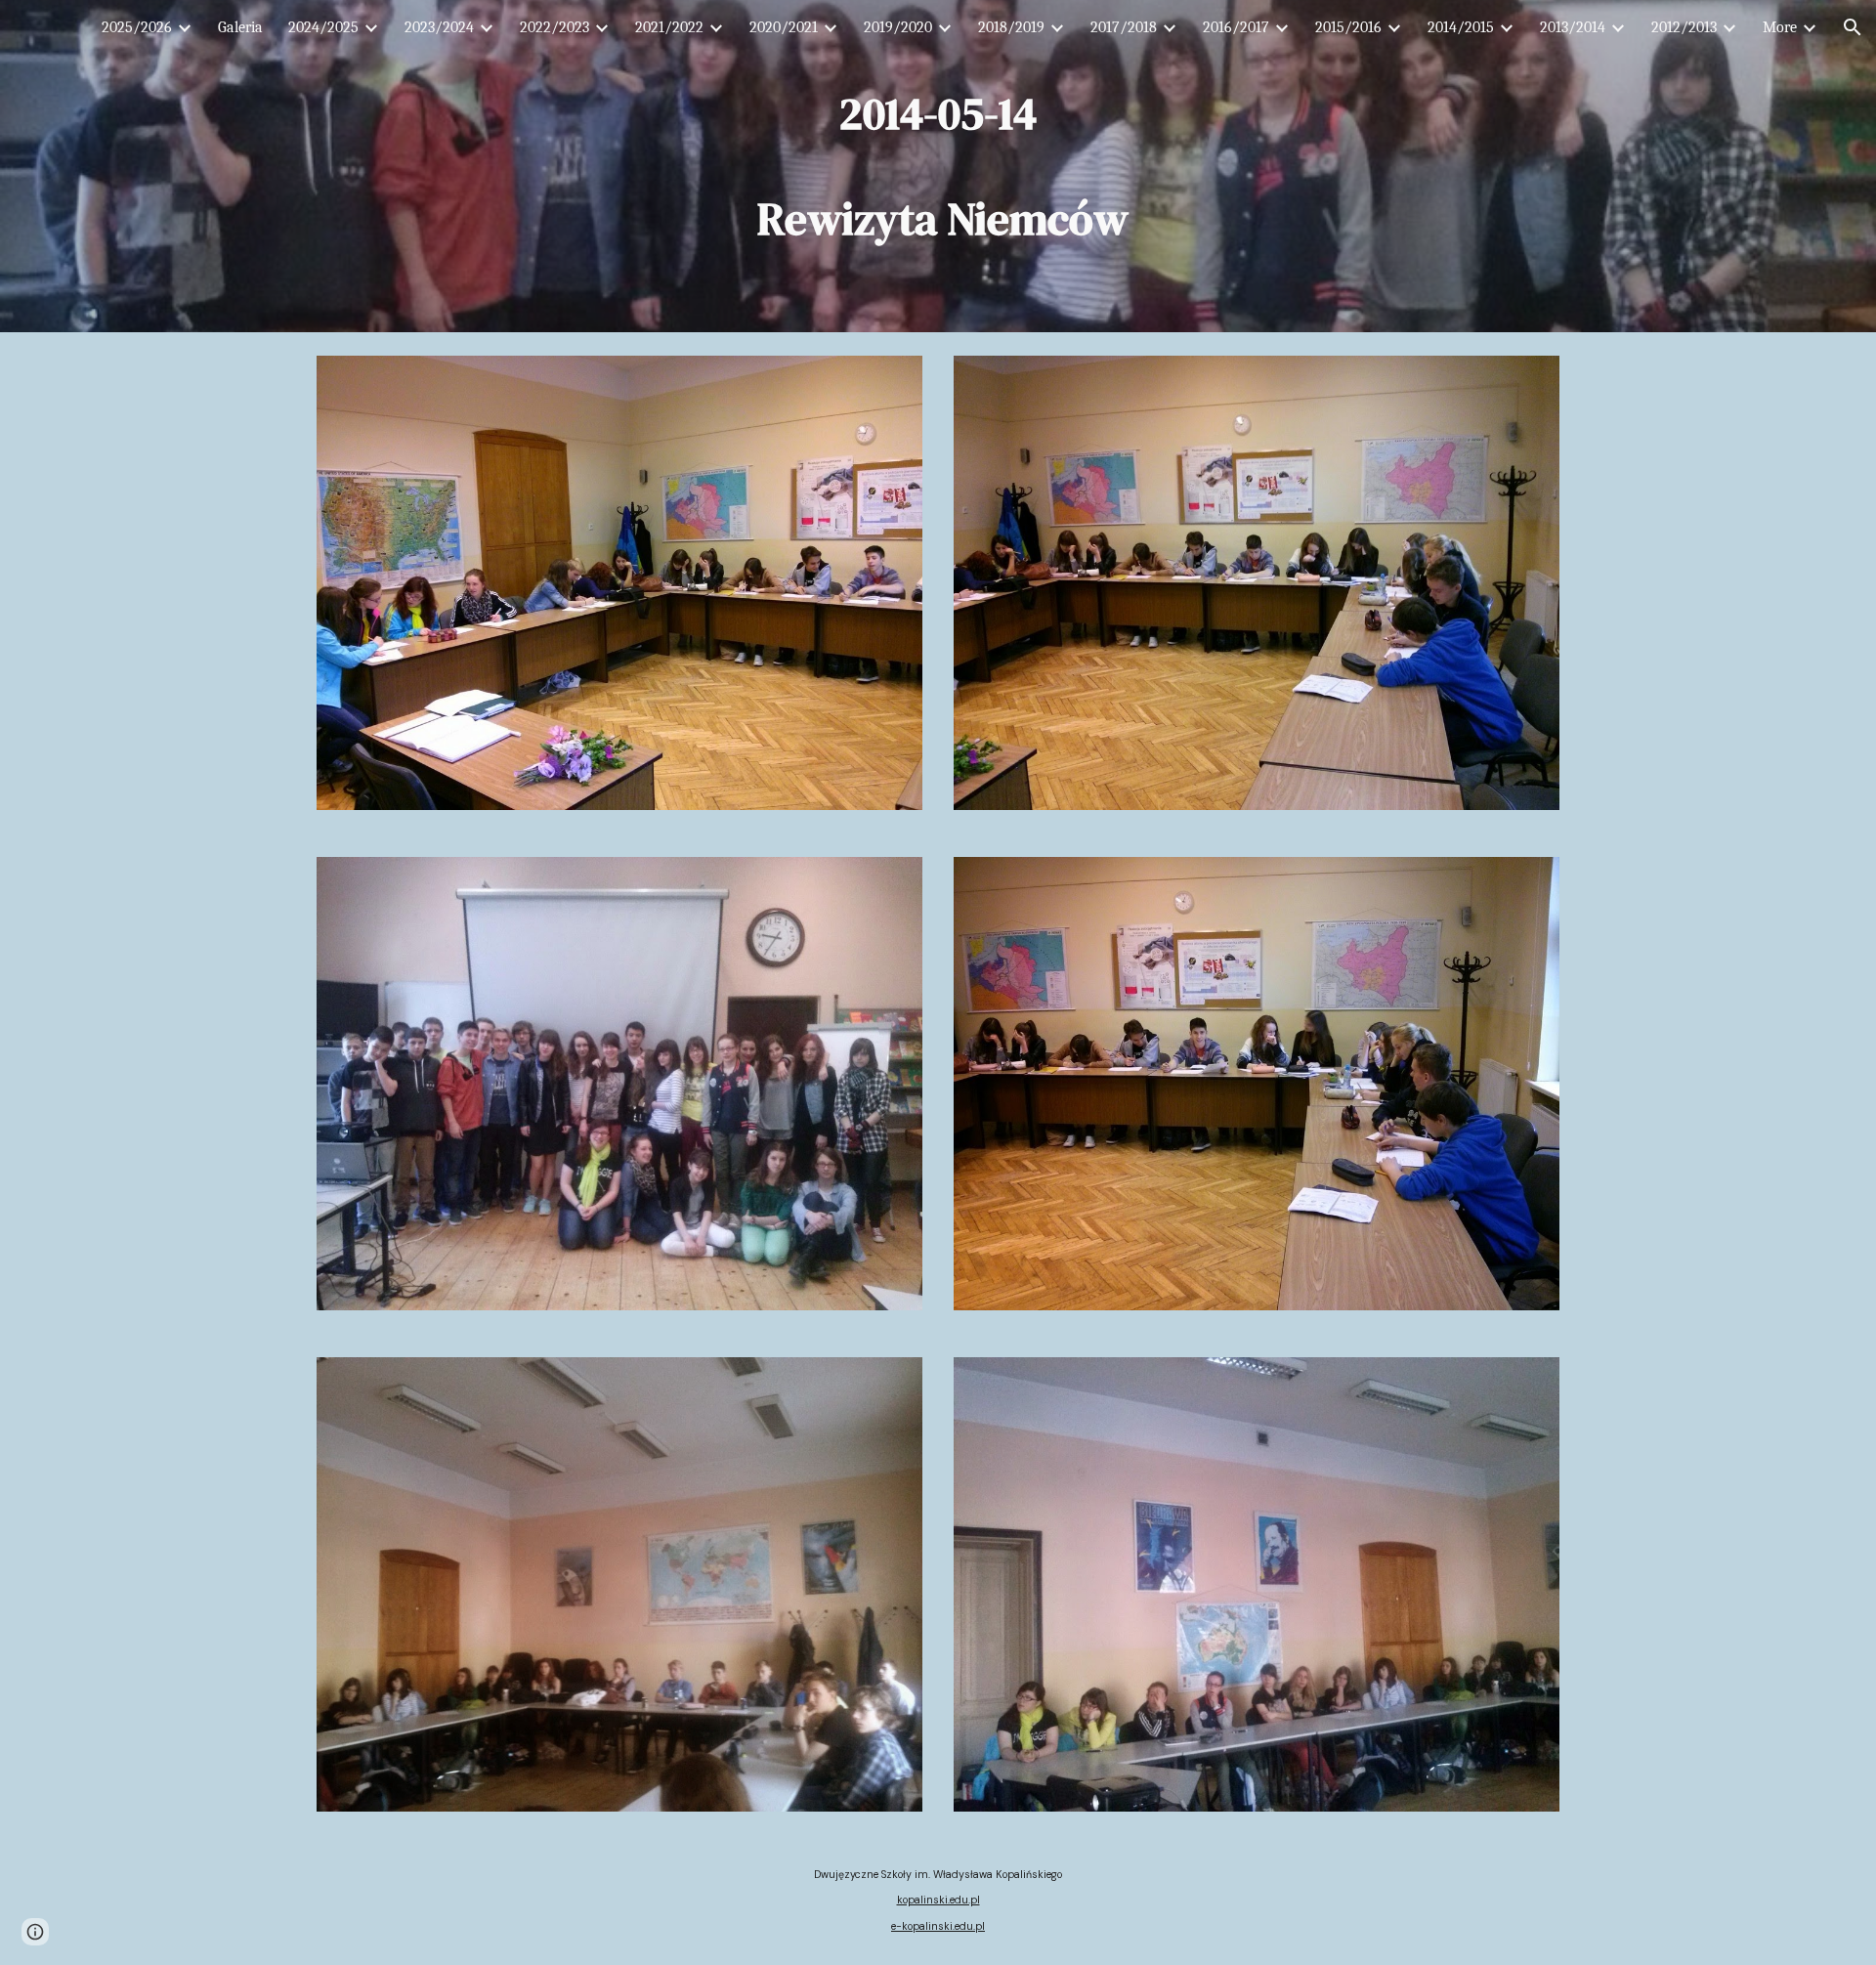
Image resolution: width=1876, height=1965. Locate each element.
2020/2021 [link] (784, 27)
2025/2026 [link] (137, 27)
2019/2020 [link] (898, 27)
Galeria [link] (240, 27)
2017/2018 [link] (1124, 27)
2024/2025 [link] (323, 27)
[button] (1853, 27)
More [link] (1780, 27)
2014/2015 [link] (1461, 27)
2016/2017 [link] (1236, 27)
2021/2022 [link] (669, 27)
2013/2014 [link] (1573, 27)
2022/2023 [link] (554, 27)
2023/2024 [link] (439, 27)
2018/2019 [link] (1011, 27)
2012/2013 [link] (1684, 27)
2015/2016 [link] (1348, 27)
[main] (938, 166)
